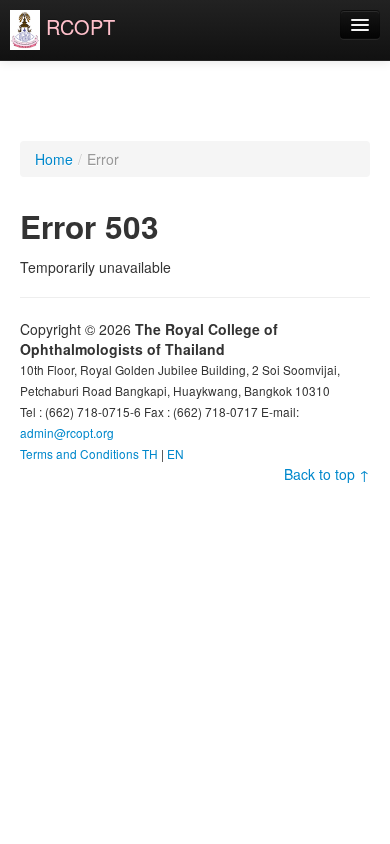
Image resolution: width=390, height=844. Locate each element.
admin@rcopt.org (67, 432)
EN (175, 453)
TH (150, 453)
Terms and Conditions (79, 453)
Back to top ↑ (327, 474)
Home (54, 159)
